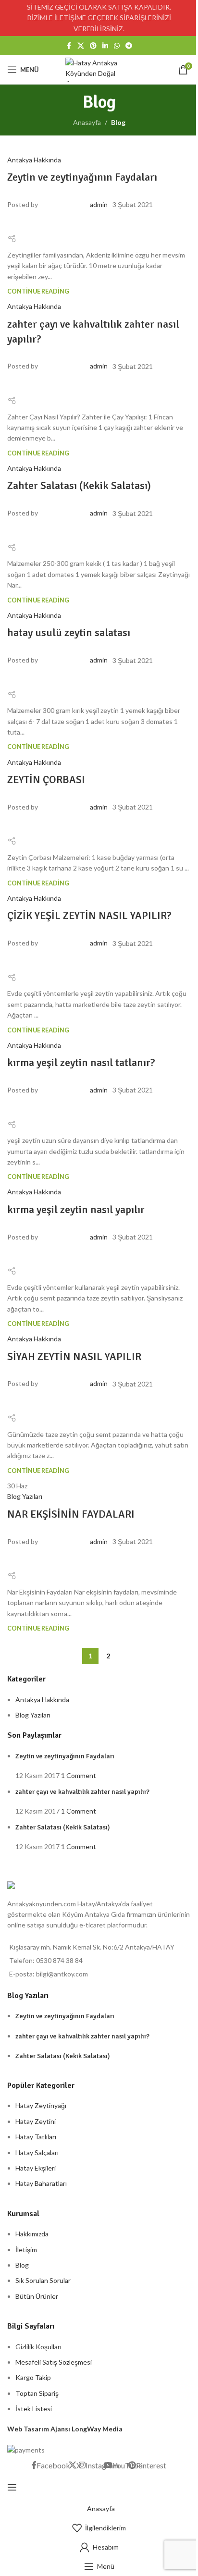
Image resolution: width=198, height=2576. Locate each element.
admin (99, 204)
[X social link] (81, 46)
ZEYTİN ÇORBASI (46, 779)
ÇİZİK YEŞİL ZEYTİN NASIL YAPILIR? (89, 915)
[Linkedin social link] (105, 46)
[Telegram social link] (129, 46)
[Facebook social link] (69, 46)
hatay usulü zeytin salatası (69, 632)
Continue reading (38, 291)
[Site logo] (99, 69)
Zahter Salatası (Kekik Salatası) (79, 485)
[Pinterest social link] (93, 46)
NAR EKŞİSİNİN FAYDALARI (71, 1514)
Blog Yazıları (25, 1496)
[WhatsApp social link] (117, 46)
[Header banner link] (99, 18)
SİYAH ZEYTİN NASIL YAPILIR (74, 1356)
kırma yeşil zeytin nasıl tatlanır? (81, 1062)
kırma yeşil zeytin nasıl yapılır (76, 1209)
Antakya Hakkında (34, 160)
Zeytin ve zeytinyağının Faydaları (82, 177)
